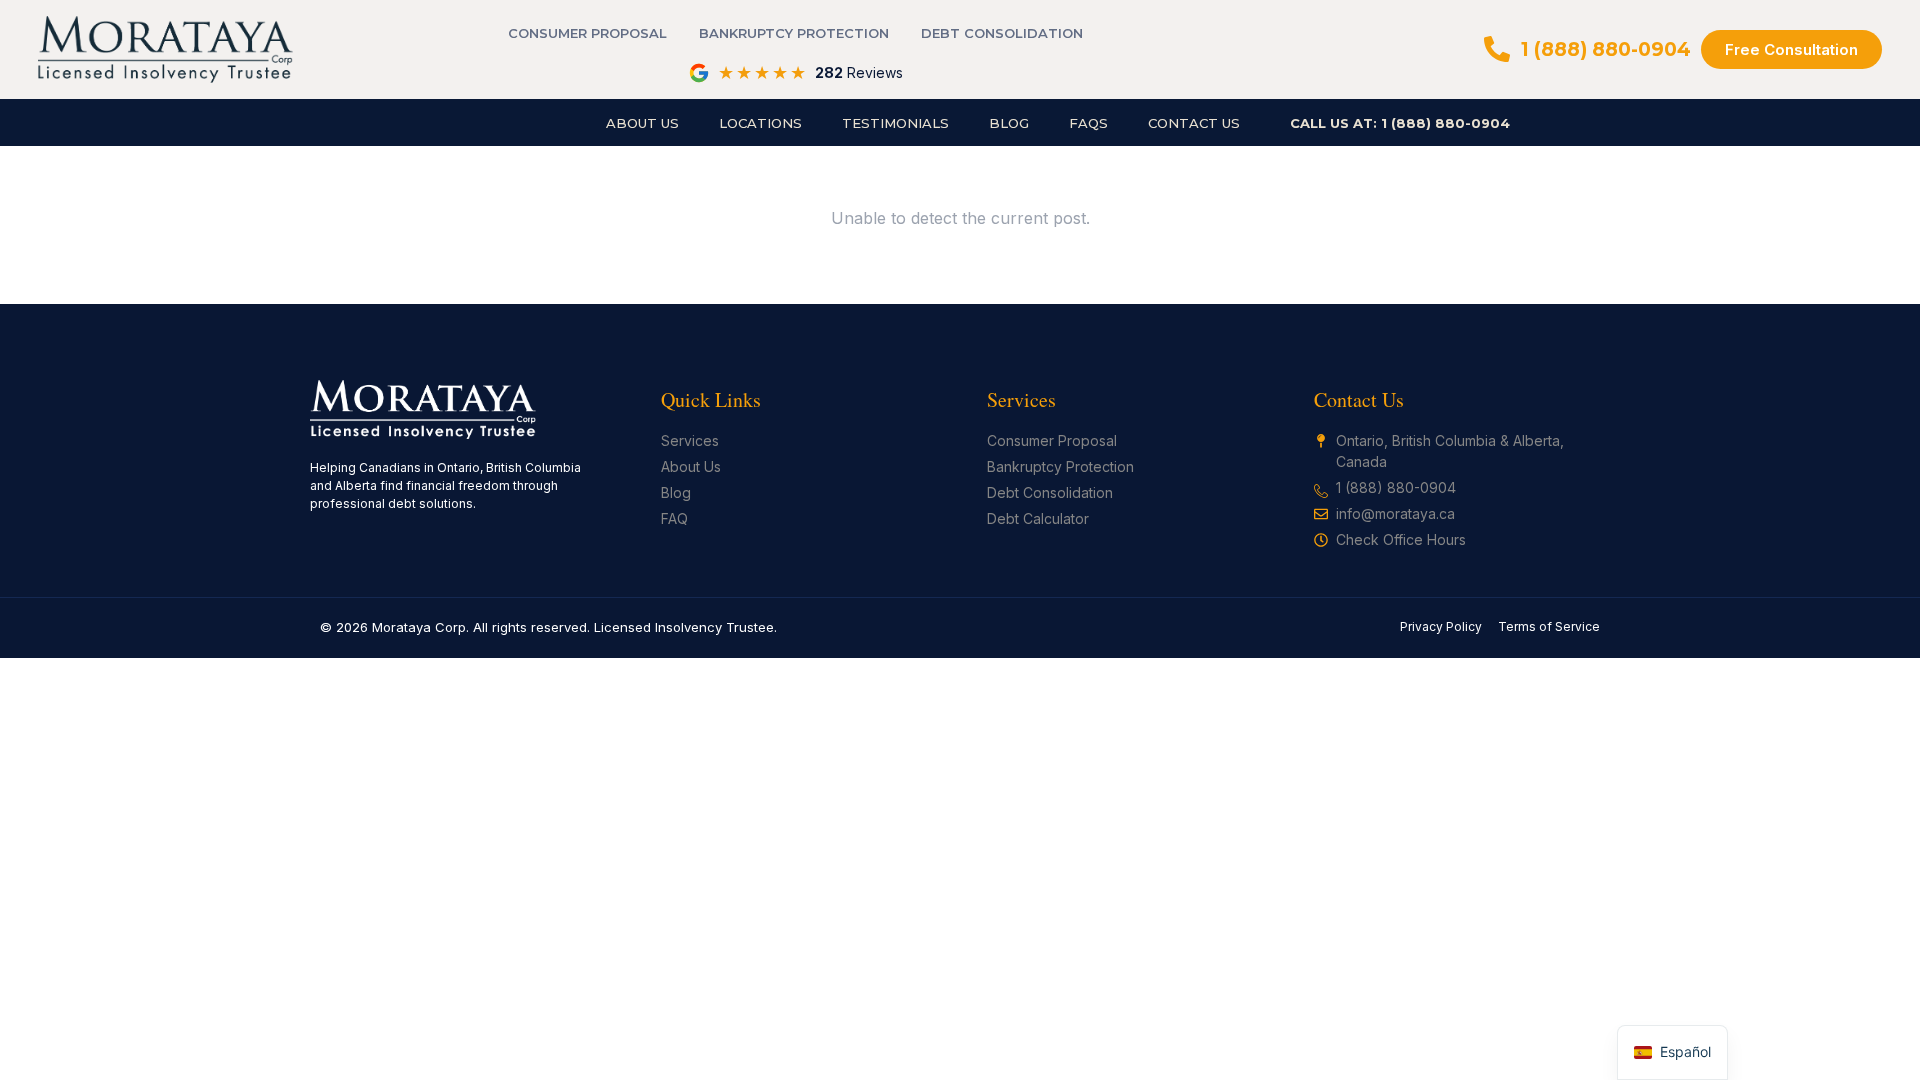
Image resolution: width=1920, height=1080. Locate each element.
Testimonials (895, 123)
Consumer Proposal (587, 33)
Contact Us (1194, 123)
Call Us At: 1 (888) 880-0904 (1400, 123)
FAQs (1088, 123)
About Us (642, 123)
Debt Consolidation (1002, 33)
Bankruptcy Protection (794, 33)
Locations (760, 123)
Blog (1009, 123)
